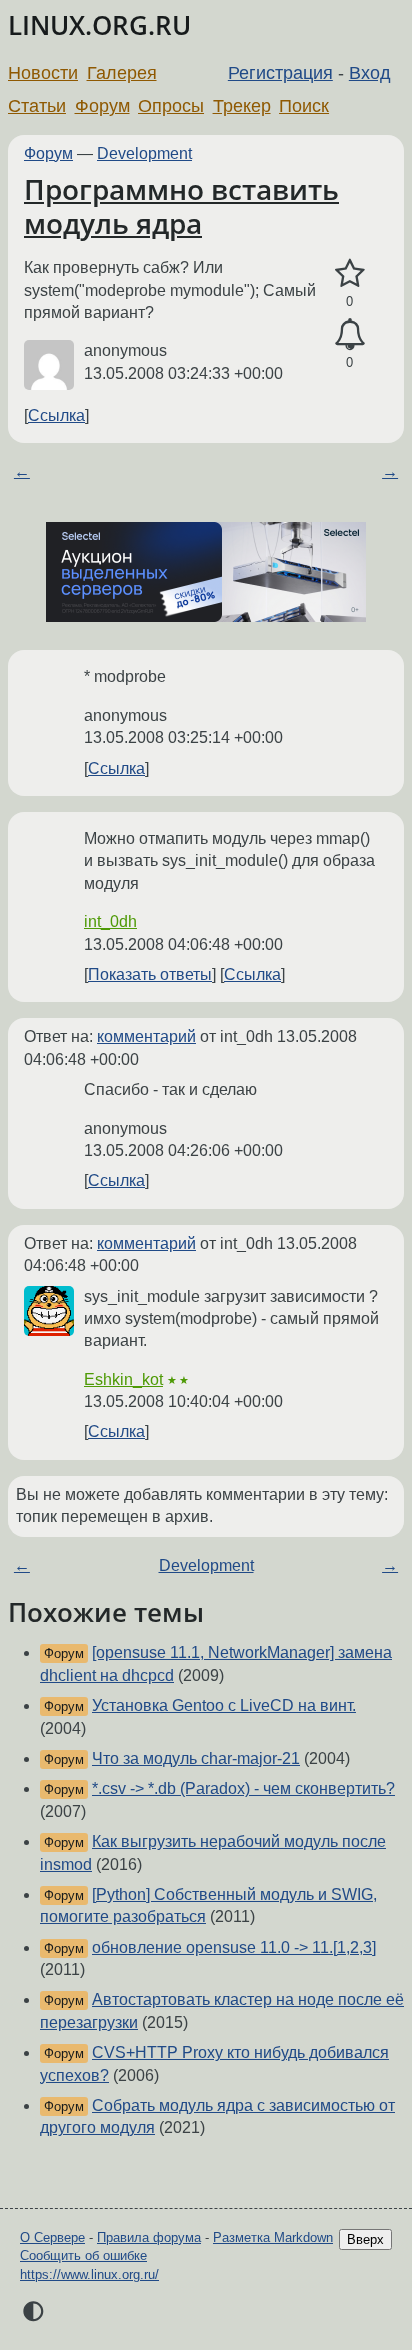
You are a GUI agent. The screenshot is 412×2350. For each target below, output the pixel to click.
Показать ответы (150, 974)
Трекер (242, 106)
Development (144, 153)
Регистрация (280, 73)
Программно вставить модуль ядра (181, 206)
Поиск (304, 106)
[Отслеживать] (349, 335)
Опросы (171, 106)
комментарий (146, 1036)
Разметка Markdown (273, 2237)
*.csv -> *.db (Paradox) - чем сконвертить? (243, 1788)
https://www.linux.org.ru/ (89, 2274)
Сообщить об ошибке (83, 2255)
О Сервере (52, 2237)
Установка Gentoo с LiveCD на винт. (224, 1705)
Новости (43, 73)
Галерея (122, 73)
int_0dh (110, 921)
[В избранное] (349, 274)
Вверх (365, 2239)
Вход (370, 73)
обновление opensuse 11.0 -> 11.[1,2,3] (234, 1947)
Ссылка (56, 415)
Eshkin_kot (123, 1379)
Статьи (37, 106)
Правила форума (149, 2237)
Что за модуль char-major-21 (196, 1758)
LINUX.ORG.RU (99, 25)
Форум (102, 106)
